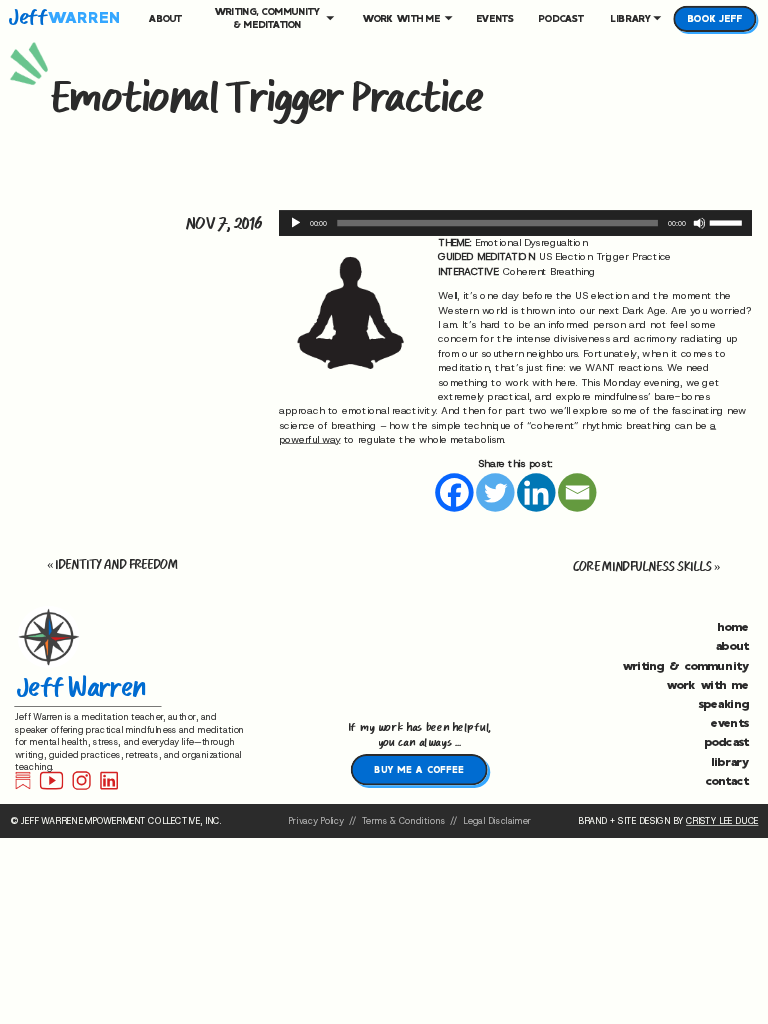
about (732, 645)
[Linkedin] (536, 492)
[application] (515, 223)
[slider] (728, 221)
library (730, 760)
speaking (724, 703)
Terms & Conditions (403, 822)
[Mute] (699, 223)
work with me (707, 684)
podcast (727, 741)
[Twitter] (495, 492)
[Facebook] (454, 492)
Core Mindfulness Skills (642, 566)
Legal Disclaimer (495, 822)
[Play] (295, 223)
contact (727, 780)
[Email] (577, 492)
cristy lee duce (722, 822)
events (729, 722)
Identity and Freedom (116, 564)
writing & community (686, 664)
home (733, 626)
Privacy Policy (316, 822)
